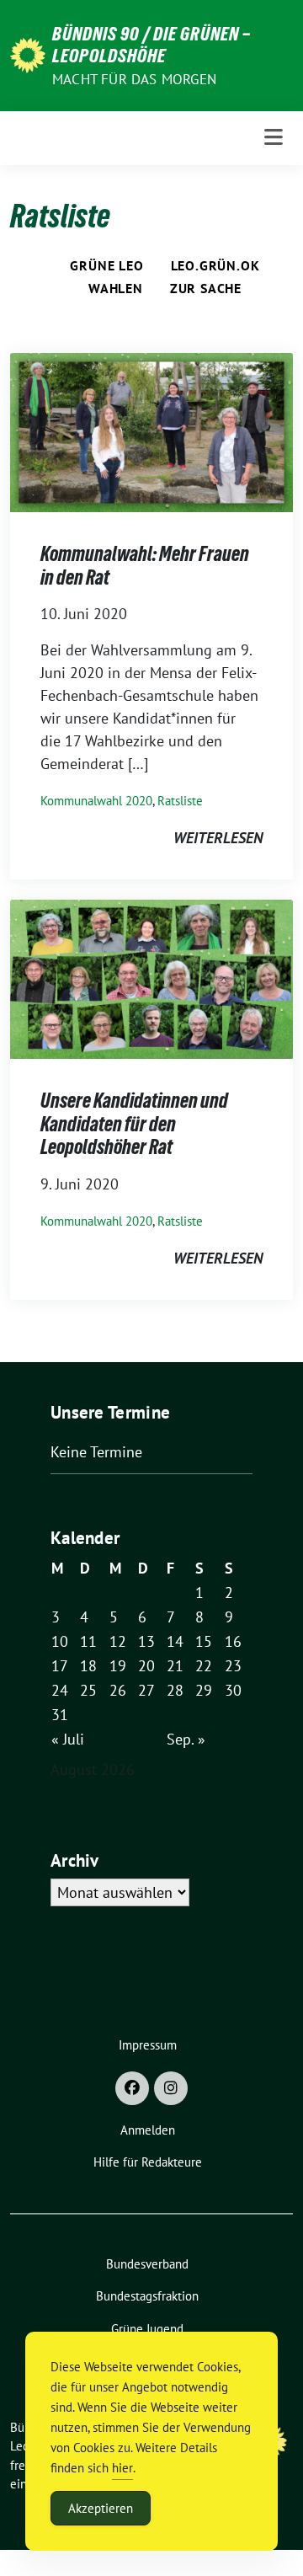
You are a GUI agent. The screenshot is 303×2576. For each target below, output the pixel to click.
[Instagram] (171, 2088)
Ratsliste (180, 801)
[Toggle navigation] (274, 138)
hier (122, 2468)
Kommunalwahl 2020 (96, 801)
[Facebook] (132, 2088)
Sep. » (186, 1739)
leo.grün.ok (215, 265)
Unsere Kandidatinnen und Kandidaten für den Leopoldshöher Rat (134, 1124)
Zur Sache (206, 288)
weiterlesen (218, 838)
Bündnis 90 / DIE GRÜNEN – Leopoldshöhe (151, 45)
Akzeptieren (101, 2508)
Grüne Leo (106, 265)
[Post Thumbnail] (151, 431)
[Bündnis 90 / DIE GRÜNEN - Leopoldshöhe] (28, 53)
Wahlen (116, 288)
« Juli (68, 1739)
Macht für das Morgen (134, 79)
